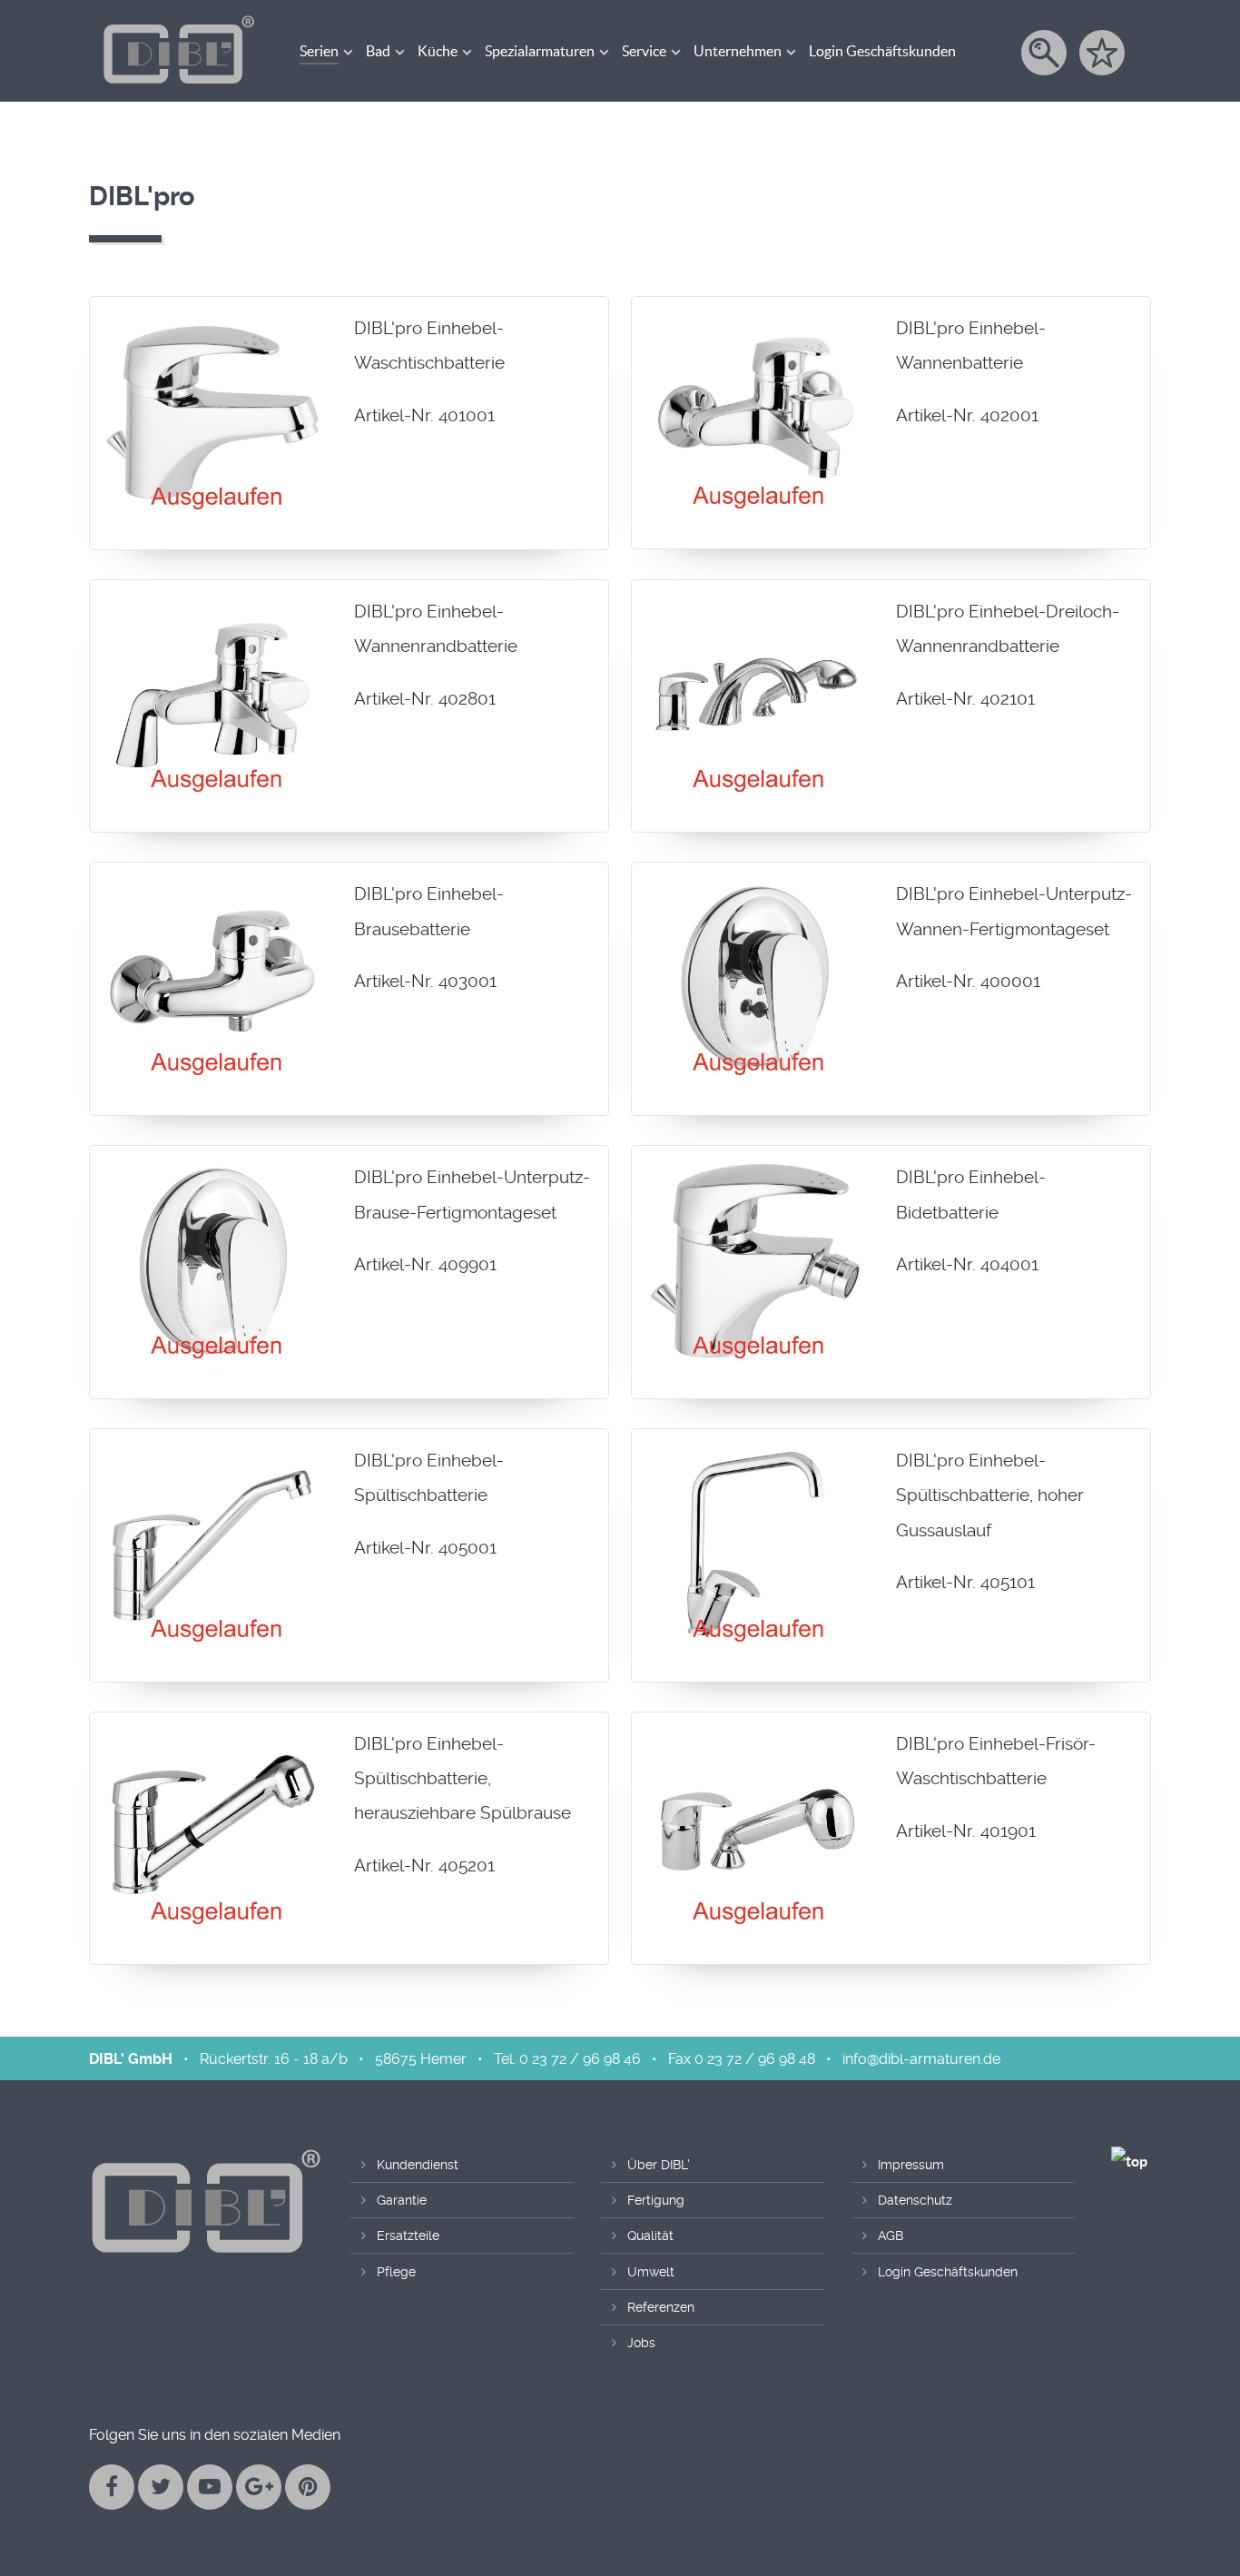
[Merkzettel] (1103, 53)
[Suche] (1045, 53)
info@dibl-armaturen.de (921, 2059)
